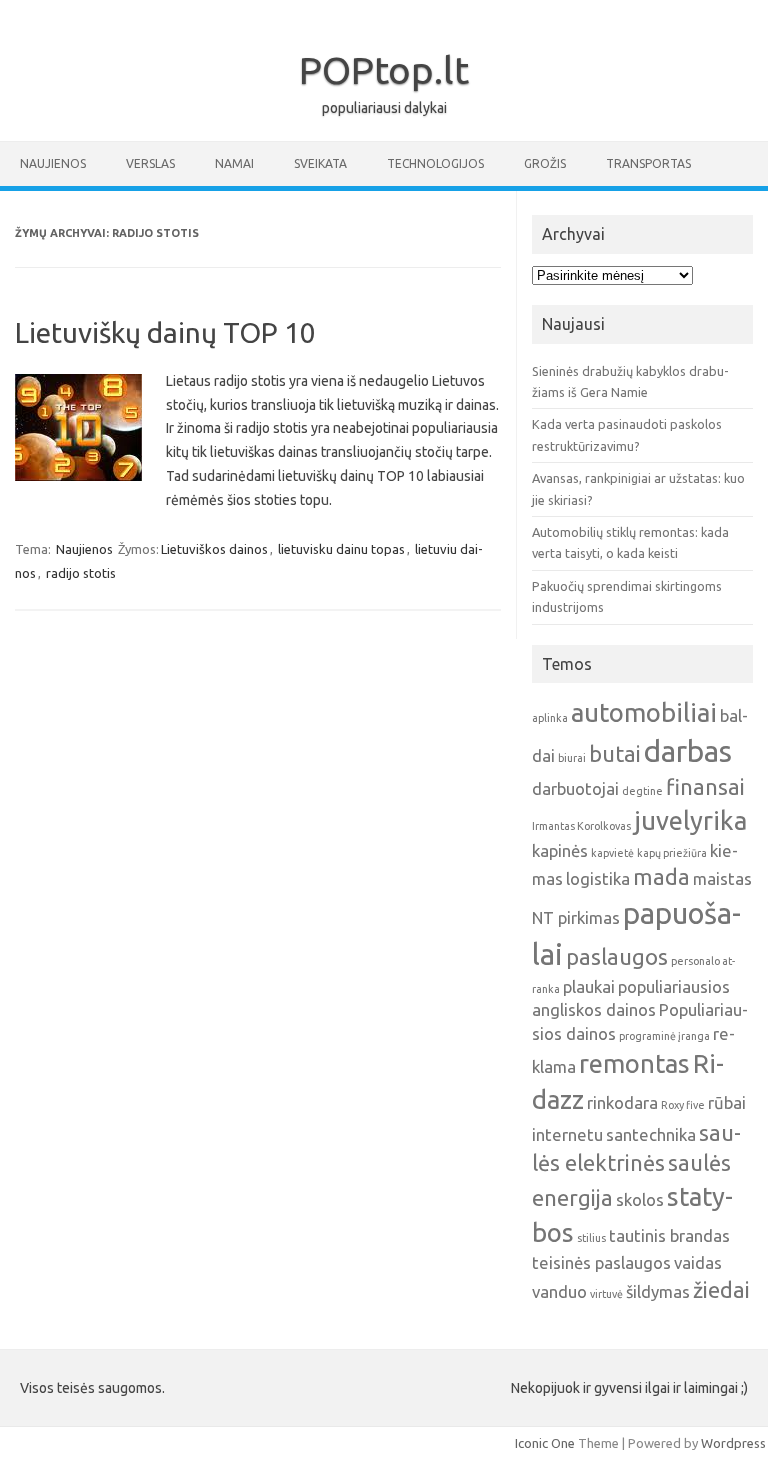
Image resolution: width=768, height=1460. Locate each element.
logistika (598, 878)
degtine (642, 791)
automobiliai (644, 712)
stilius (591, 1238)
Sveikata (320, 163)
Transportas (648, 163)
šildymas (658, 1291)
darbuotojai (575, 788)
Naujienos (53, 163)
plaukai (589, 986)
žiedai (721, 1290)
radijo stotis (81, 573)
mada (661, 877)
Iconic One (545, 1443)
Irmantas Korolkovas (581, 826)
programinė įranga (664, 1036)
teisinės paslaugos (601, 1262)
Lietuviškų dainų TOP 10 (165, 332)
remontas (634, 1063)
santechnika (651, 1134)
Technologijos (435, 163)
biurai (572, 758)
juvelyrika (690, 820)
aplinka (550, 718)
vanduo (559, 1291)
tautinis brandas (669, 1235)
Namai (234, 163)
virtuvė (606, 1294)
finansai (705, 787)
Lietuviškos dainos (214, 549)
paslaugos (617, 957)
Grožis (545, 163)
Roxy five (683, 1105)
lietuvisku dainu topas (341, 549)
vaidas (698, 1262)
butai (615, 754)
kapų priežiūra (672, 853)
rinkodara (622, 1102)
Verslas (150, 163)
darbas (688, 751)
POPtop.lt (384, 70)
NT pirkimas (576, 917)
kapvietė (612, 853)
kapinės (560, 850)
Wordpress (733, 1443)
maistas (722, 878)
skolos (640, 1199)
